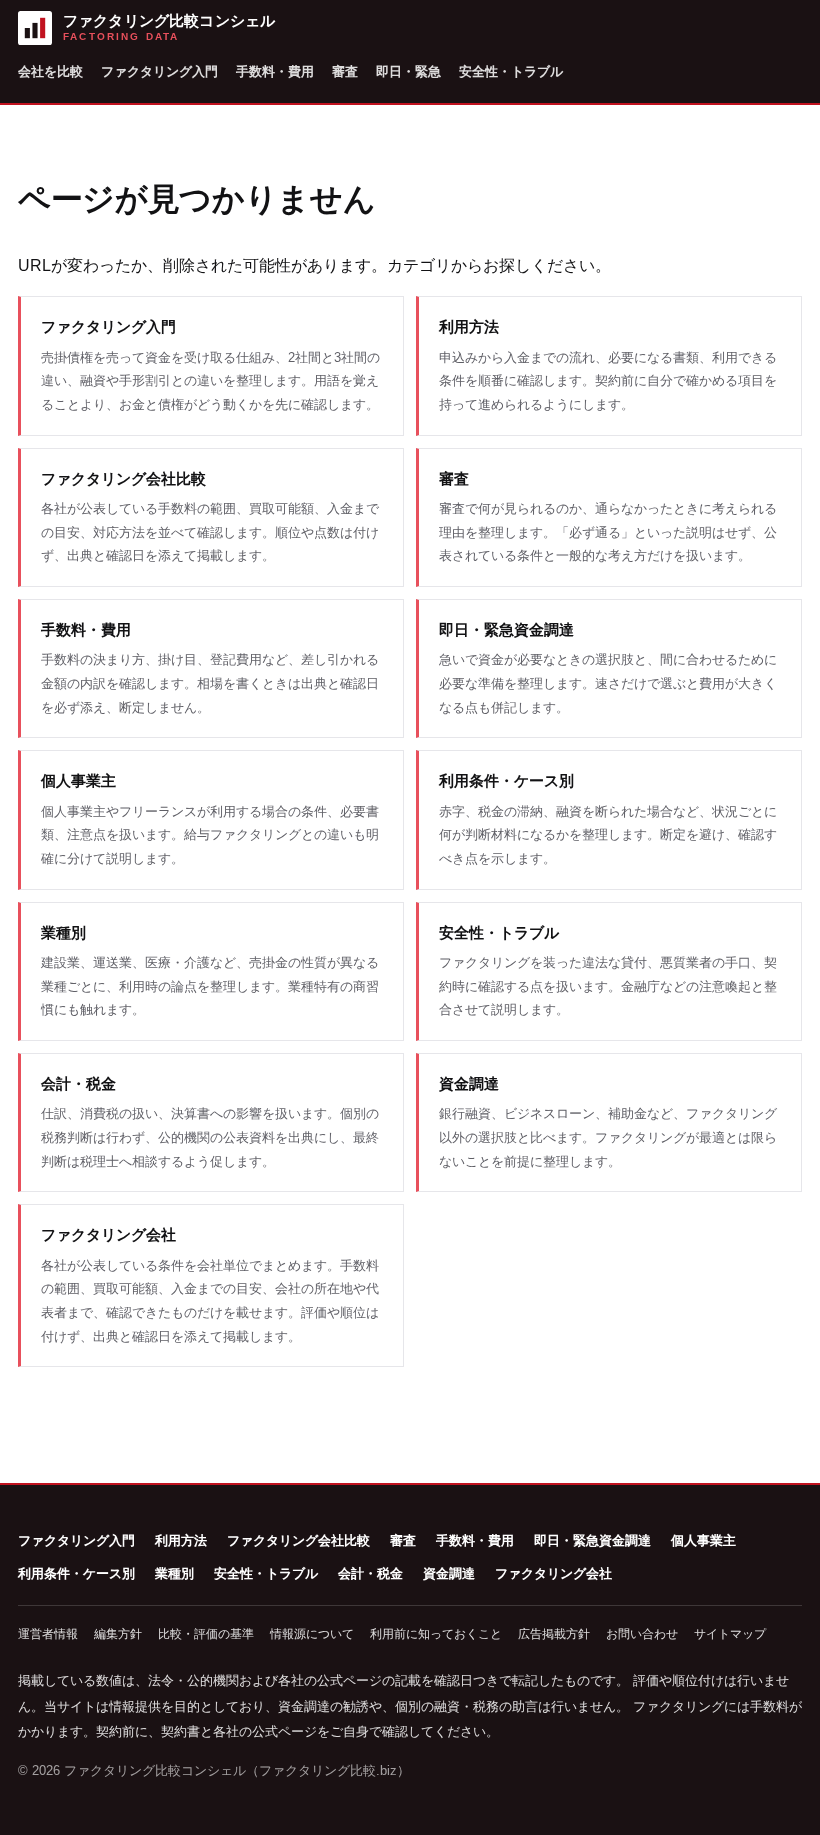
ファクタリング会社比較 (298, 1540)
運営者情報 (48, 1634)
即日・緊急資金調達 (592, 1540)
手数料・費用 (275, 71)
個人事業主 (703, 1540)
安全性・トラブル (511, 71)
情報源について (312, 1634)
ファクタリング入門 (159, 71)
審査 (345, 71)
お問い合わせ (642, 1634)
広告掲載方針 (554, 1634)
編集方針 (118, 1634)
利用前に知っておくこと (436, 1634)
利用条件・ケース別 (76, 1573)
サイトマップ (730, 1634)
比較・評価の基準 (206, 1634)
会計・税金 (370, 1573)
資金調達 (449, 1573)
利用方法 (181, 1540)
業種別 (174, 1573)
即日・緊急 (408, 71)
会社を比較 (50, 71)
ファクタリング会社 (553, 1573)
